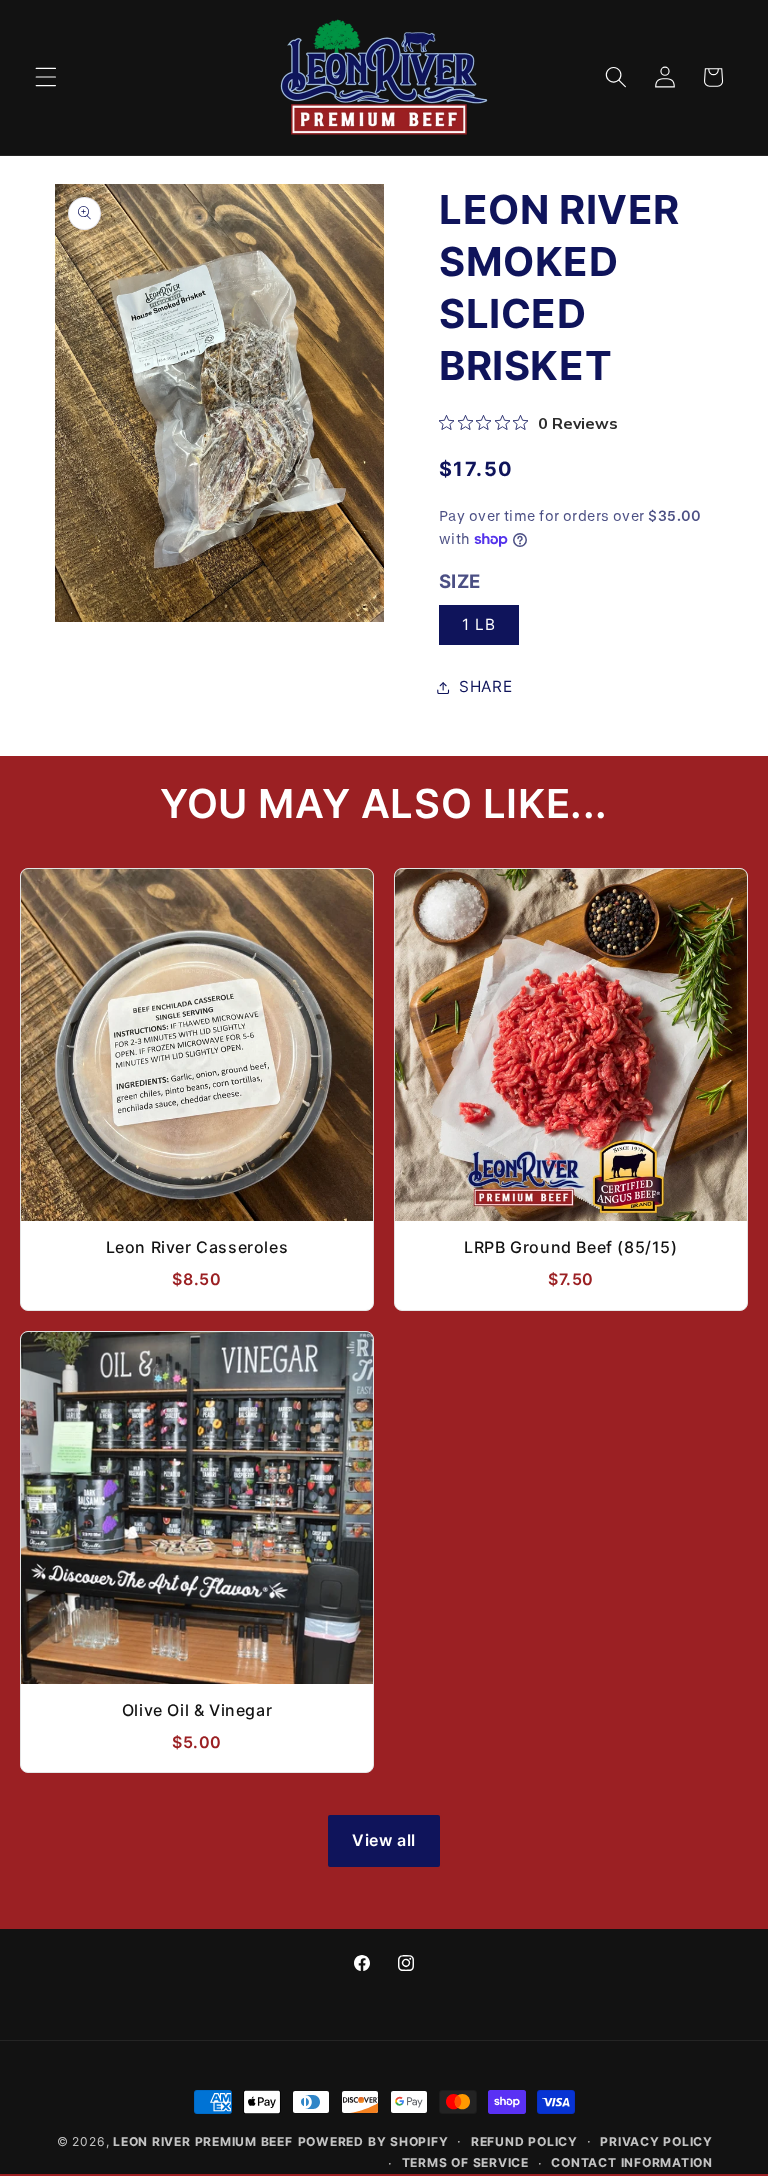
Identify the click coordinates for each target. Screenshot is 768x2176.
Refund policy (524, 2141)
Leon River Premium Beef (203, 2141)
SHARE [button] (485, 686)
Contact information (632, 2162)
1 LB (479, 624)
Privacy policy (656, 2141)
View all (384, 1840)
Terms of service (465, 2162)
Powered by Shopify (373, 2141)
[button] (46, 77)
